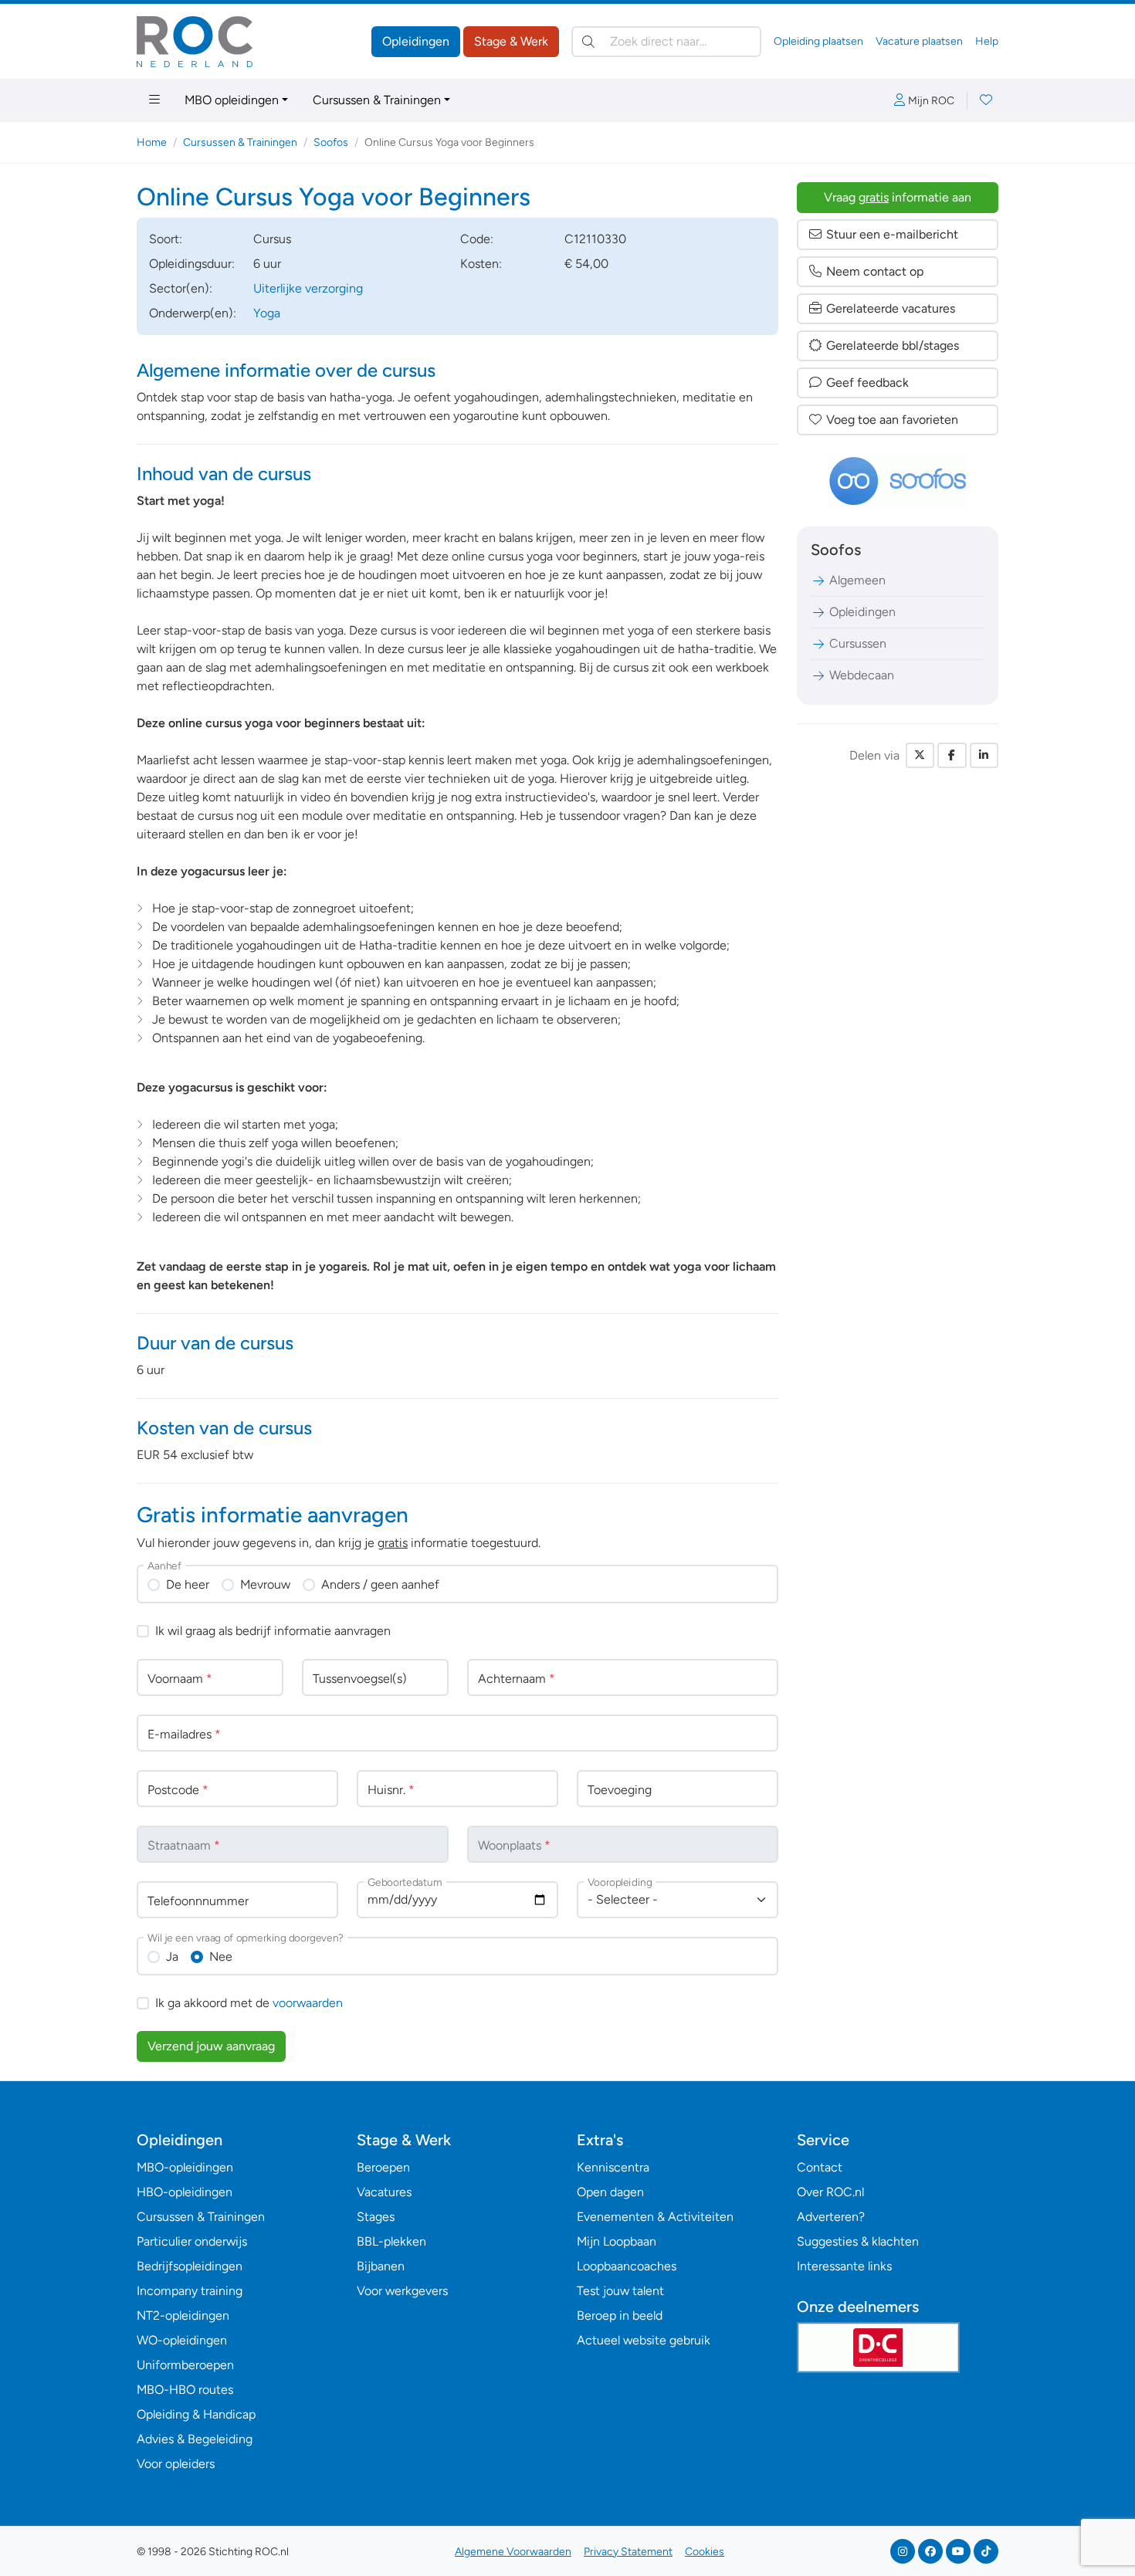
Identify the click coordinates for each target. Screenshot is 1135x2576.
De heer (188, 1584)
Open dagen (610, 2192)
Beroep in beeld (620, 2315)
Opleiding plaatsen (818, 41)
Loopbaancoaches (627, 2266)
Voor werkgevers (402, 2291)
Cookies (705, 2552)
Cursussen (858, 643)
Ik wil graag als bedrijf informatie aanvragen (273, 1631)
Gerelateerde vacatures (891, 308)
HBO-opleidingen (185, 2192)
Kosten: (481, 264)
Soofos (331, 142)
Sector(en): (181, 288)
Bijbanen (381, 2266)
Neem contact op (875, 271)
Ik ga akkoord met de (249, 2003)
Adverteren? (831, 2217)
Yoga (267, 313)
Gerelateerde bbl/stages (893, 345)
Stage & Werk (511, 41)
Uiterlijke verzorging (308, 288)
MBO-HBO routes (185, 2390)
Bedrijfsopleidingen (190, 2266)
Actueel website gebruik (644, 2340)
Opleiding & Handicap (196, 2414)
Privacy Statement (628, 2552)
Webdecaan (862, 675)
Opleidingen (416, 41)
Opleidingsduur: (192, 264)
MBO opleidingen (232, 100)
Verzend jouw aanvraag (211, 2046)
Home (152, 142)
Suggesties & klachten (858, 2241)
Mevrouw (265, 1584)
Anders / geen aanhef (380, 1584)
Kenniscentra (613, 2167)
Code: (477, 239)
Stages (376, 2217)
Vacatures (384, 2192)
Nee (221, 1957)
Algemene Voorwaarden (513, 2552)
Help (987, 41)
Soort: (166, 239)
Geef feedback (867, 383)
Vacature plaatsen (919, 41)
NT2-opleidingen (183, 2315)
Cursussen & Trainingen (377, 100)
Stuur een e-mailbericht (892, 234)
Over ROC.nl (830, 2192)
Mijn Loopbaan (617, 2241)
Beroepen (383, 2167)
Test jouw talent (620, 2291)
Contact (820, 2167)
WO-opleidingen (182, 2340)
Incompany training (190, 2291)
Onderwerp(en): (193, 313)
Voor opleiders (176, 2464)
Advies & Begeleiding (195, 2439)
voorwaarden (308, 2003)
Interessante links (844, 2266)
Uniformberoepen (185, 2365)
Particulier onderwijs (192, 2241)
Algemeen (857, 580)
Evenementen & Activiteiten (655, 2217)
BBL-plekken (391, 2241)
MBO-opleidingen (185, 2167)
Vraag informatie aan (898, 197)
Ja (172, 1957)
